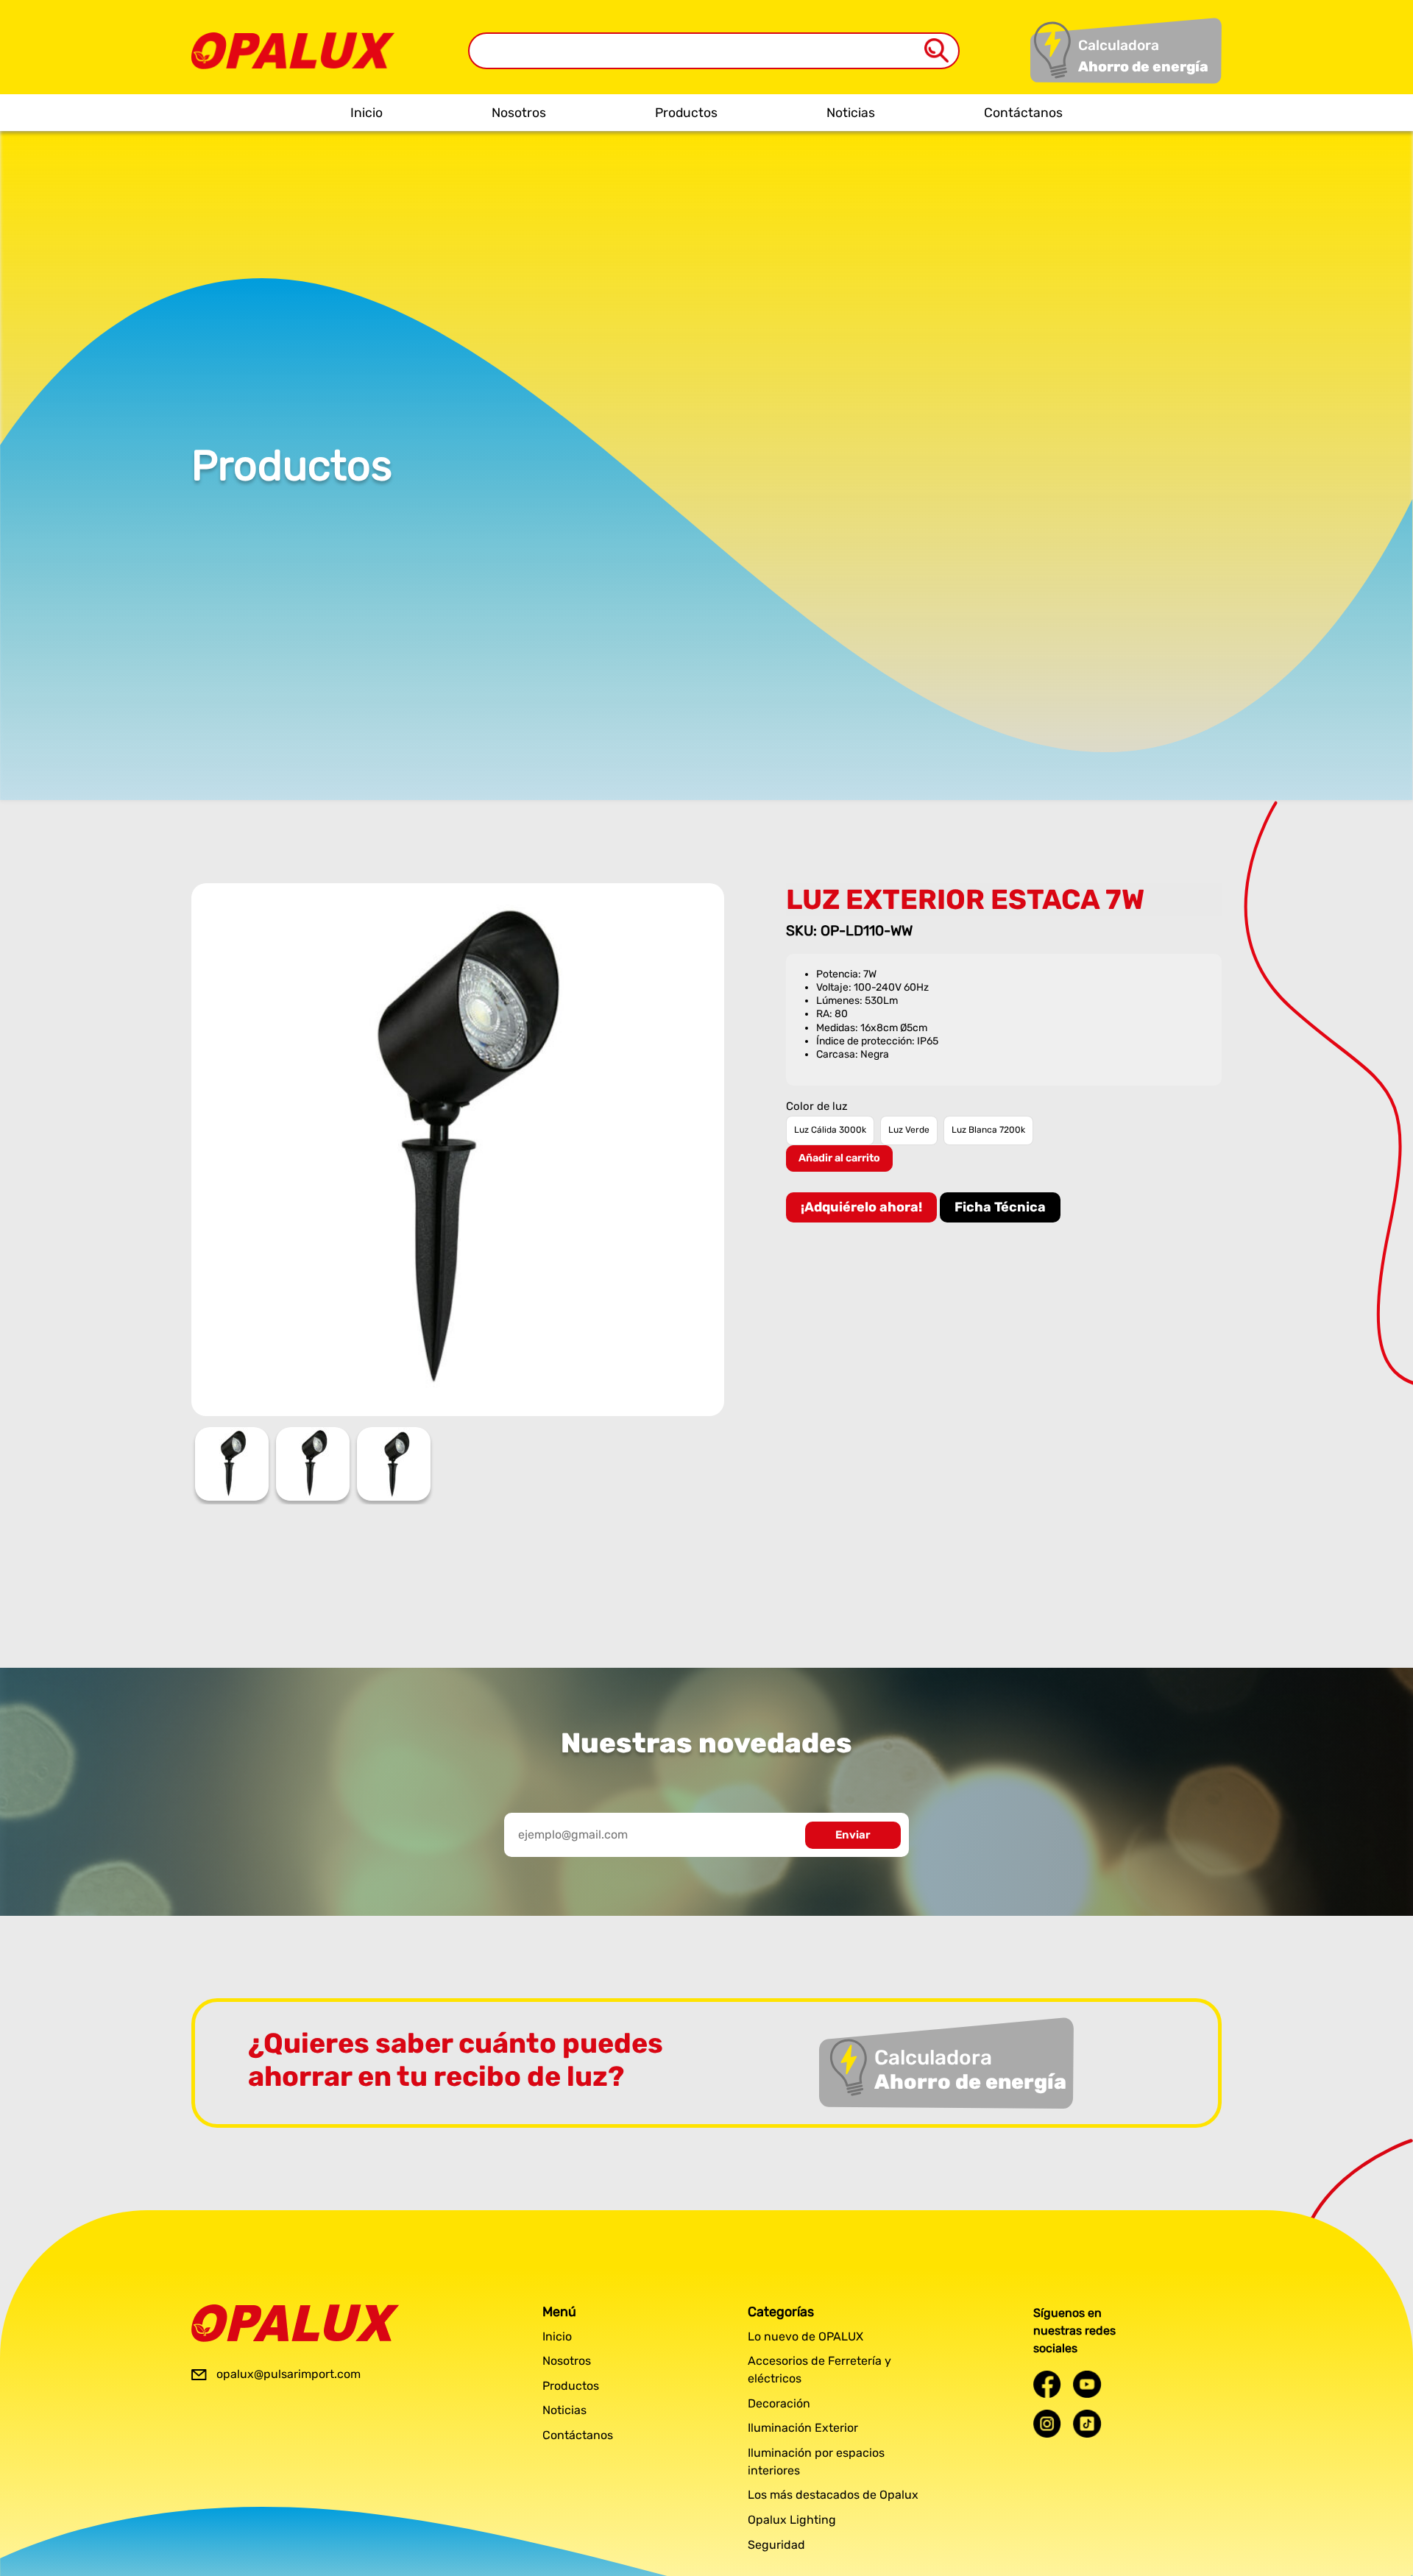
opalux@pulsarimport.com (288, 2374)
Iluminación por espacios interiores (816, 2462)
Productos (686, 113)
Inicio (366, 113)
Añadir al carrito (839, 1158)
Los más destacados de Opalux (833, 2495)
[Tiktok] (1087, 2423)
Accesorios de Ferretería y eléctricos (819, 2370)
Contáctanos (1023, 113)
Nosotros (519, 113)
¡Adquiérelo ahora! (861, 1207)
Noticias (851, 113)
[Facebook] (1047, 2384)
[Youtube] (1087, 2384)
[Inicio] (293, 40)
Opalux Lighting (792, 2520)
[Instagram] (1047, 2423)
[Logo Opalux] (295, 2323)
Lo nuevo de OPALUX (805, 2336)
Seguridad (776, 2545)
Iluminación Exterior (803, 2428)
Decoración (779, 2403)
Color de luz (817, 1107)
